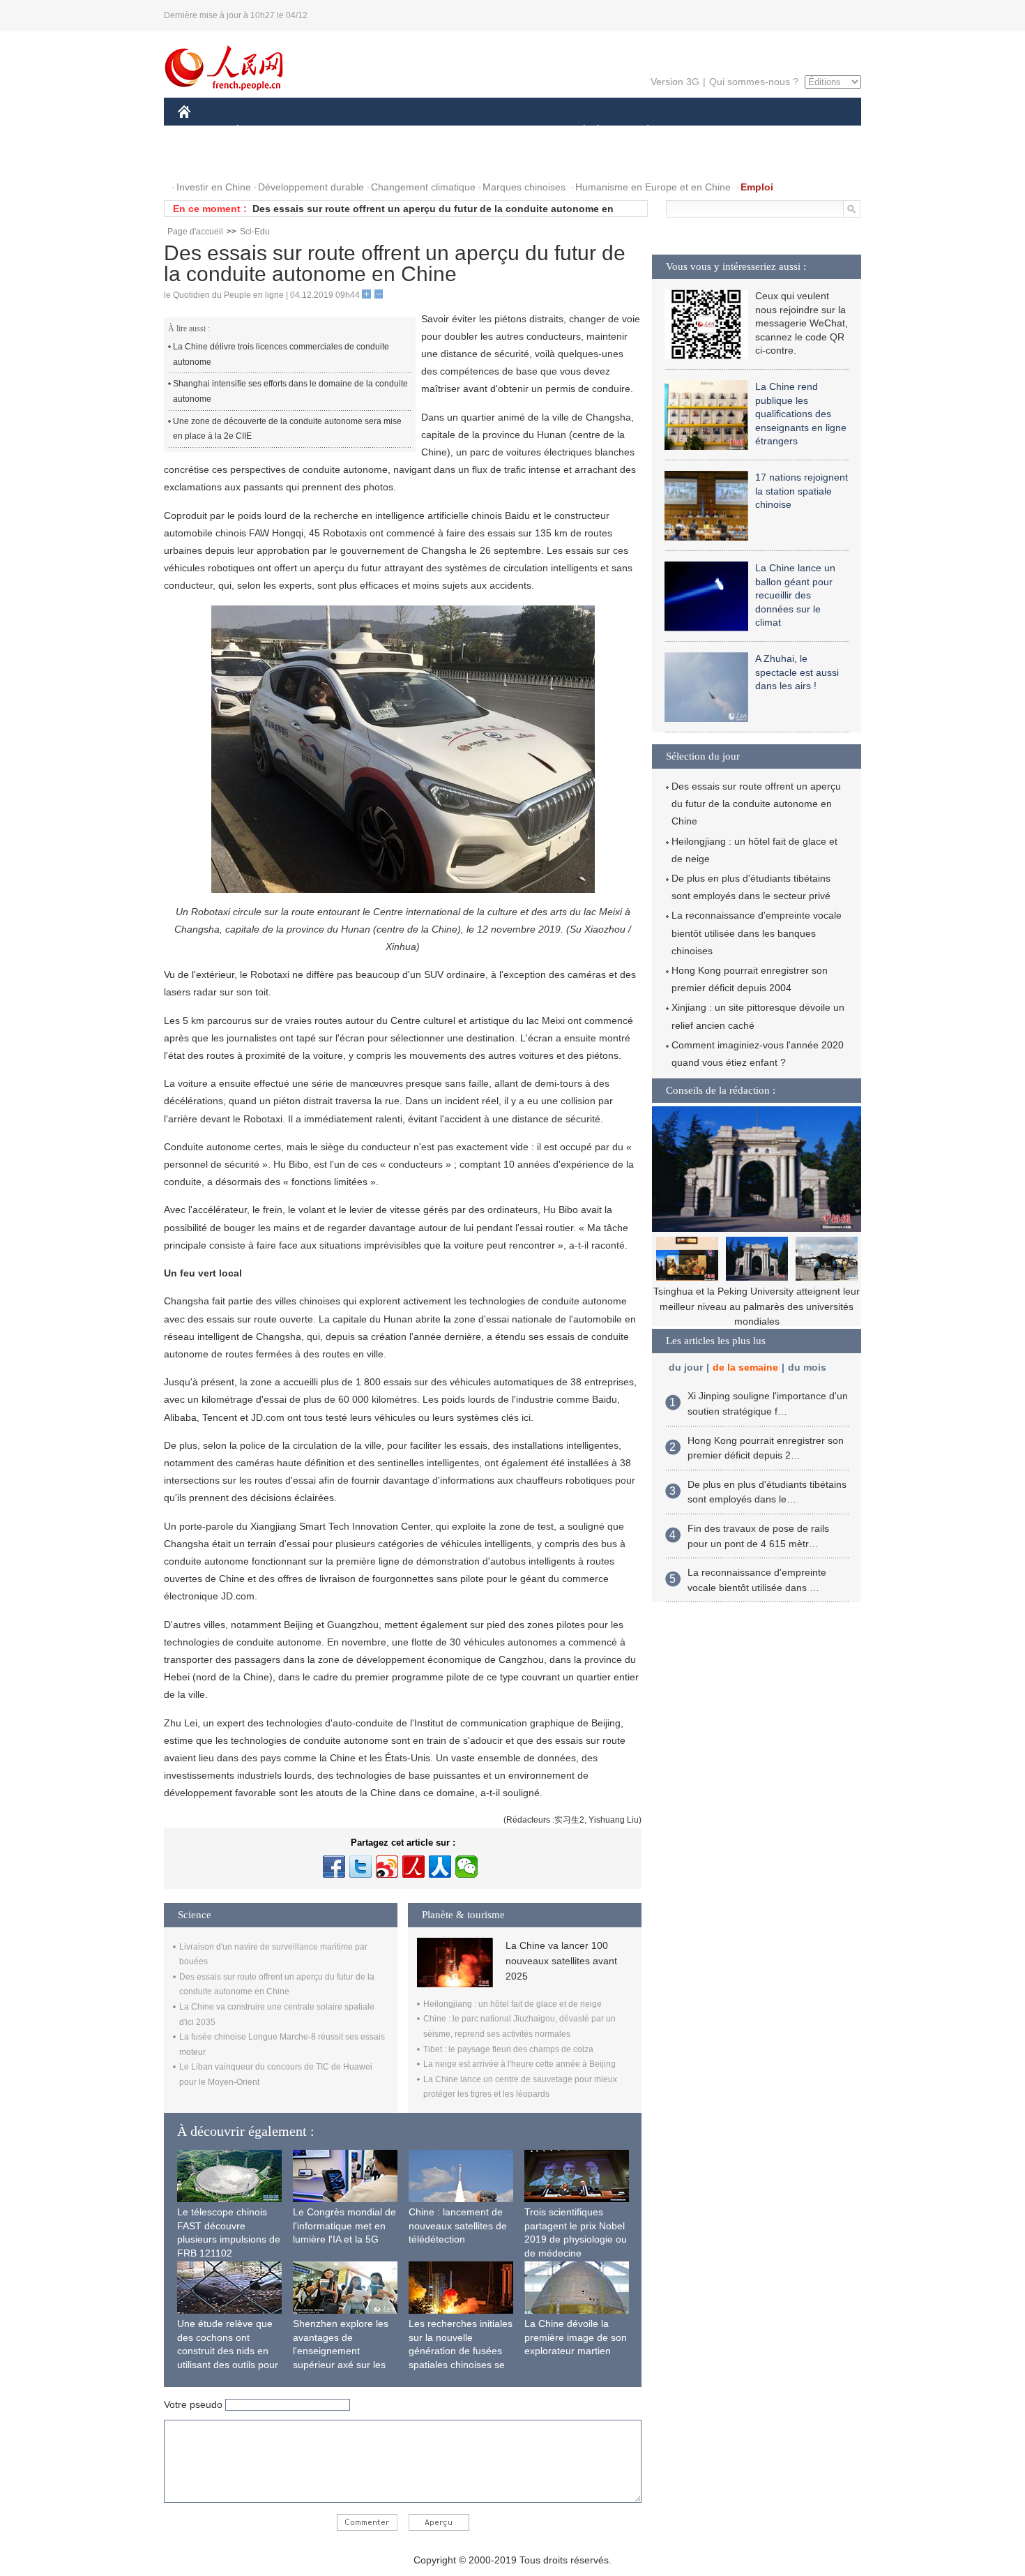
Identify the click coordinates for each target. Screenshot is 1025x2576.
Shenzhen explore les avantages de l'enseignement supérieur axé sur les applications (341, 2351)
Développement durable (311, 187)
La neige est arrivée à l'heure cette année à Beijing (519, 2064)
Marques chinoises (524, 187)
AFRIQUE (388, 131)
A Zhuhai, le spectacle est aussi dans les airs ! (797, 672)
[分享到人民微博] (413, 1867)
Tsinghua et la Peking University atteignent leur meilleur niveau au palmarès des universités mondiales (757, 1306)
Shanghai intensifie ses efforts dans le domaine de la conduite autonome (290, 391)
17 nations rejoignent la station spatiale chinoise (802, 491)
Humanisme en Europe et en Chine (653, 187)
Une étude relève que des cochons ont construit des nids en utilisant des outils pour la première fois (228, 2351)
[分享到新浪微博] (387, 1867)
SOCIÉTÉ (578, 131)
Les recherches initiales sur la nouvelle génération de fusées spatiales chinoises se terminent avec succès (461, 2351)
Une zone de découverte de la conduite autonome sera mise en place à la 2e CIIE (287, 429)
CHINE (202, 131)
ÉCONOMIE (264, 131)
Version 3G (675, 82)
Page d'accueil (195, 232)
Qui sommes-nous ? (754, 82)
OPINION (208, 159)
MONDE (328, 131)
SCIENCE (450, 131)
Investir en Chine (214, 187)
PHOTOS (268, 159)
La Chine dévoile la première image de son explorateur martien (576, 2337)
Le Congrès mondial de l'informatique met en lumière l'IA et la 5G (344, 2225)
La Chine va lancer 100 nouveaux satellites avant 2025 (561, 1961)
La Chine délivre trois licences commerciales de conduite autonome (281, 354)
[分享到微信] (466, 1867)
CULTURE (514, 131)
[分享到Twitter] (360, 1867)
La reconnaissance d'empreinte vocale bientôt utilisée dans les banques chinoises (757, 933)
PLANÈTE (640, 131)
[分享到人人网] (440, 1867)
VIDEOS (325, 159)
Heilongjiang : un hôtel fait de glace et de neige (512, 2004)
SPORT (697, 131)
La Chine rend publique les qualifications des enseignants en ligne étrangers (801, 414)
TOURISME (758, 131)
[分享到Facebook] (334, 1867)
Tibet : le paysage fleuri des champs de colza (508, 2049)
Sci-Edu (255, 232)
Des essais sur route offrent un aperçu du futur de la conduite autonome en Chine (756, 804)
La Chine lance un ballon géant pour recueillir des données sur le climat (795, 595)
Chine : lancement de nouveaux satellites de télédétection (458, 2225)
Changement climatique (423, 187)
